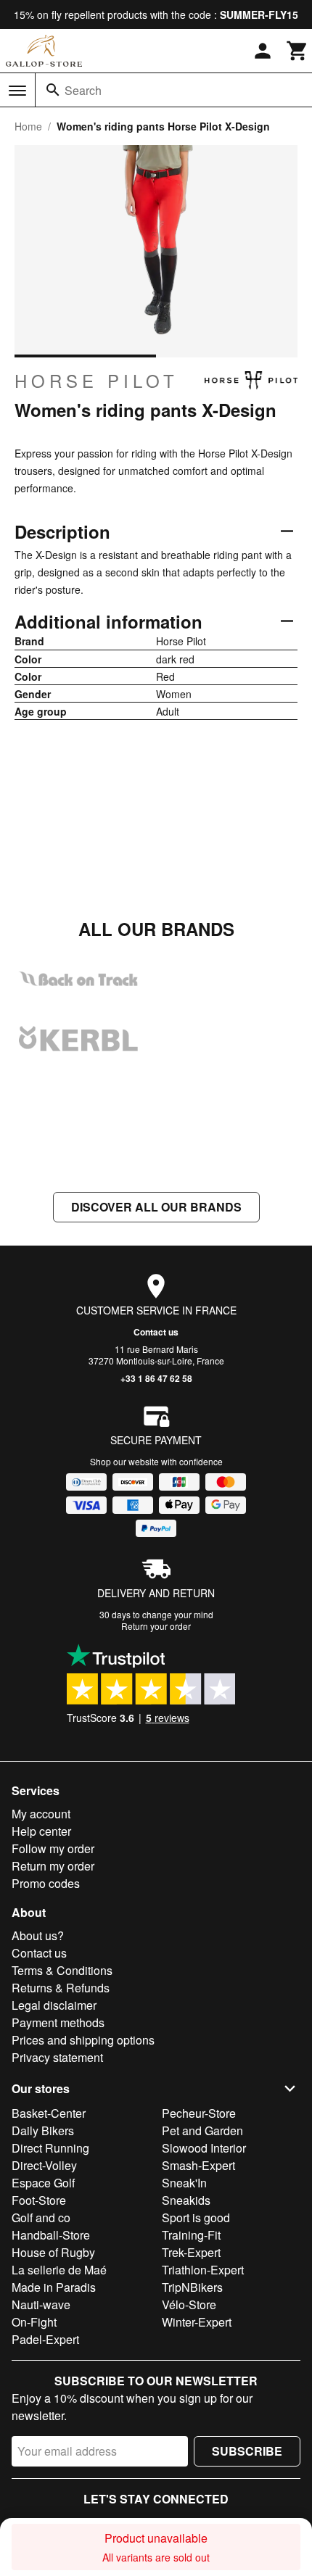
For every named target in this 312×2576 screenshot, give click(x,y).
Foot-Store (39, 2200)
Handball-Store (51, 2235)
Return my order (53, 1866)
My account (41, 1814)
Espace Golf (43, 2183)
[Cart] (297, 51)
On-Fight (34, 2322)
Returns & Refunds (61, 1988)
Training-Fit (191, 2235)
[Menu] (17, 91)
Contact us (156, 1332)
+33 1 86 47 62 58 (156, 1378)
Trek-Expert (191, 2252)
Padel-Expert (45, 2339)
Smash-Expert (198, 2165)
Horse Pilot (97, 381)
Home (28, 126)
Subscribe (247, 2451)
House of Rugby (53, 2252)
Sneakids (186, 2200)
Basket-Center (49, 2113)
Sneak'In (184, 2183)
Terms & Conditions (62, 1970)
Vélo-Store (189, 2304)
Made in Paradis (54, 2287)
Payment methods (58, 2022)
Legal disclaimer (54, 2005)
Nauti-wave (41, 2304)
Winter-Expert (197, 2322)
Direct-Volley (44, 2165)
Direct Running (50, 2148)
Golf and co (41, 2217)
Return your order (156, 1626)
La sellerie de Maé (59, 2270)
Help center (41, 1831)
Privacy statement (57, 2057)
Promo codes (46, 1883)
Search (83, 90)
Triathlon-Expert (203, 2270)
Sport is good (196, 2217)
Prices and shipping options (83, 2040)
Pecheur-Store (199, 2113)
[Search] (53, 90)
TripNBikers (192, 2287)
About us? (38, 1935)
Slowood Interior (204, 2148)
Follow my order (53, 1848)
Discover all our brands (156, 1207)
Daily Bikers (43, 2130)
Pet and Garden (202, 2130)
